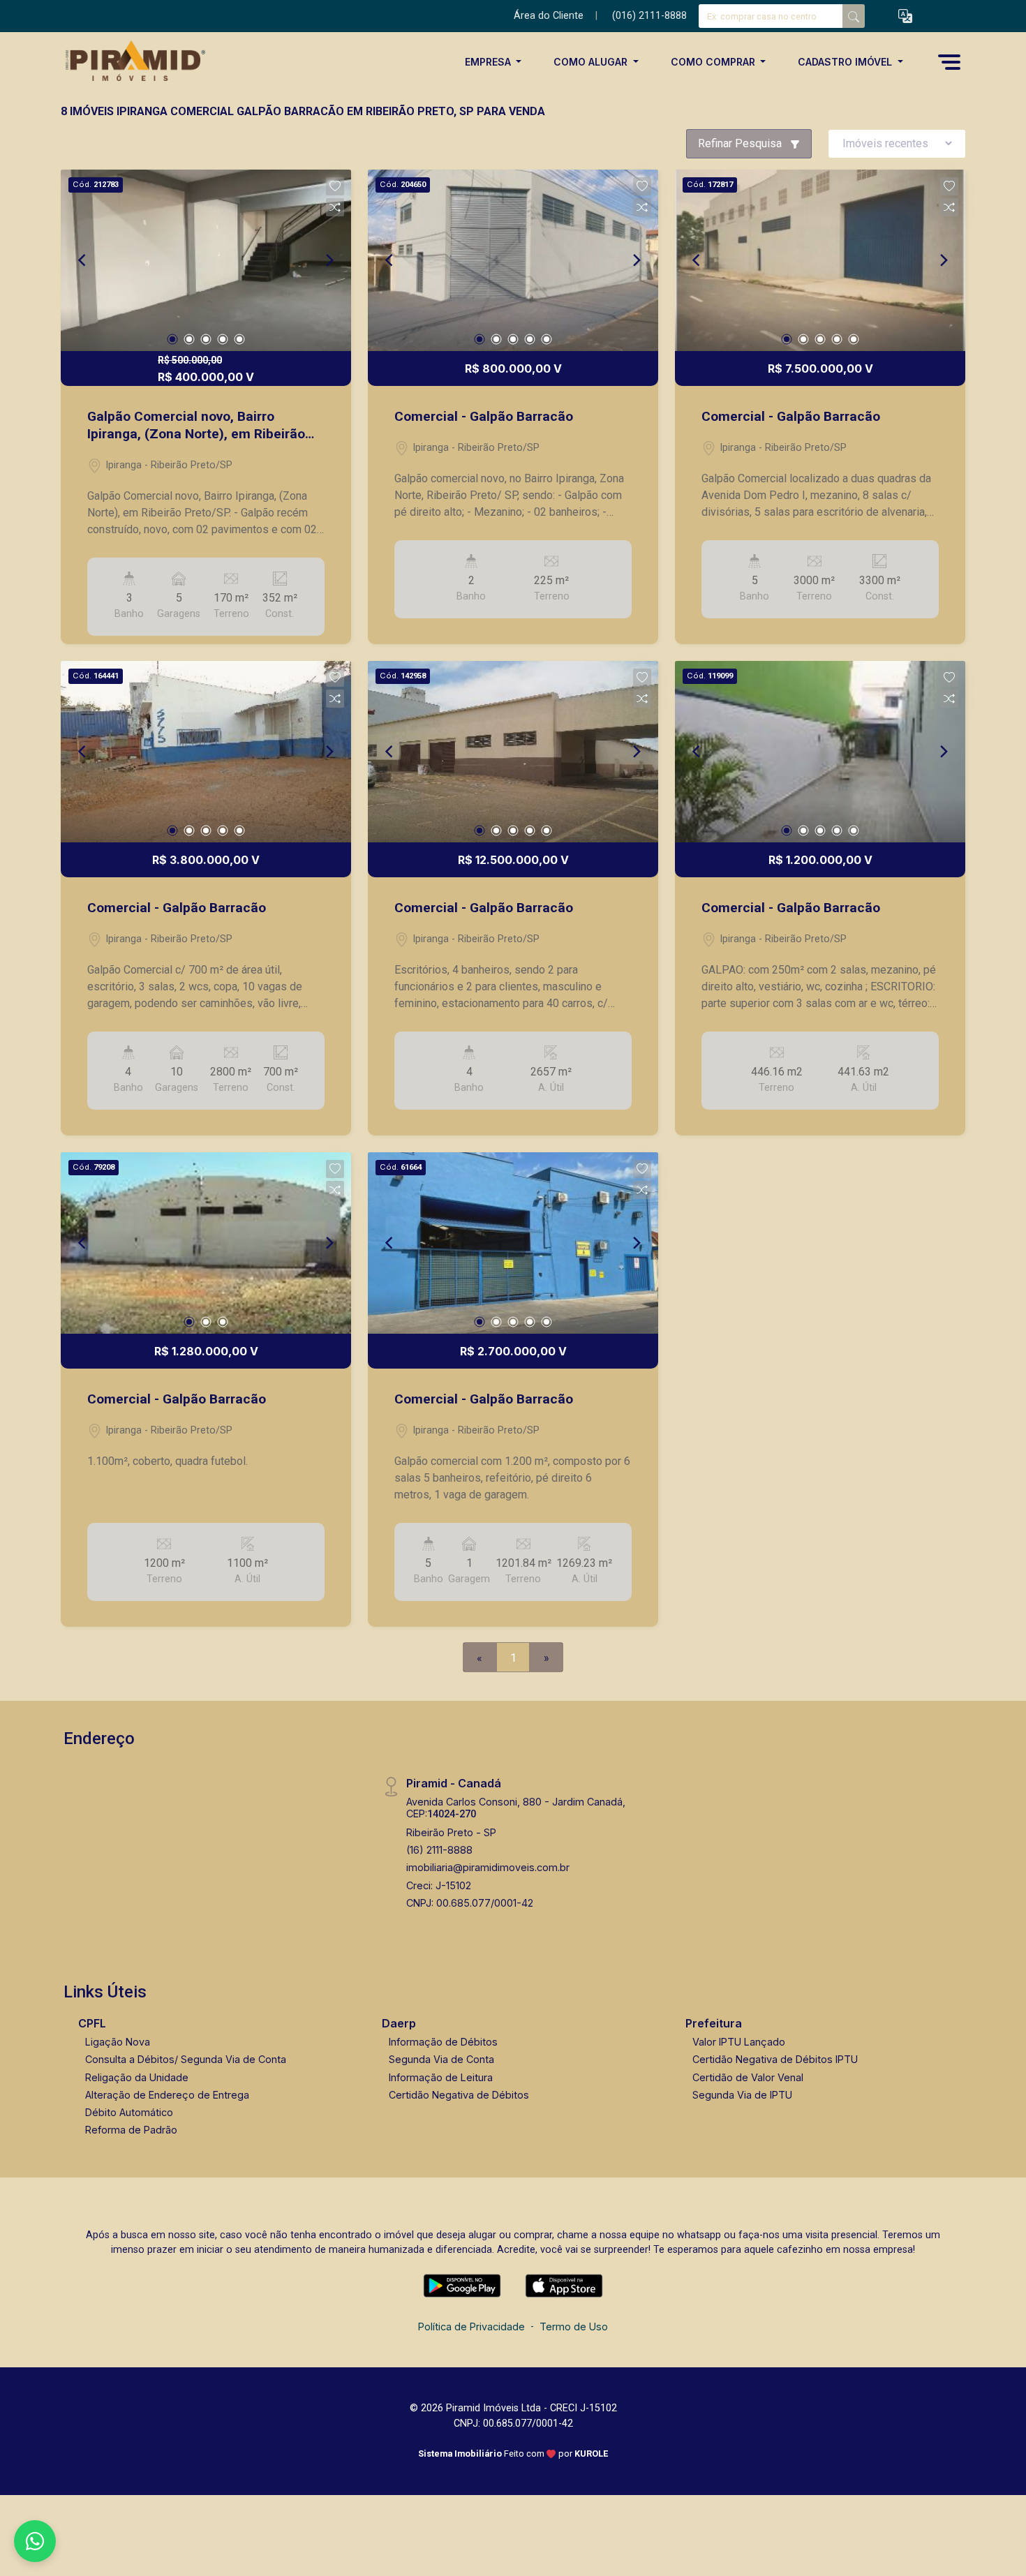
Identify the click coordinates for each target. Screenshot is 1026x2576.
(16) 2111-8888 (439, 1850)
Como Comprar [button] (714, 62)
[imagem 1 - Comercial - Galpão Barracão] (513, 260)
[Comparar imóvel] (335, 207)
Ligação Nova (118, 2042)
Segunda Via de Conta (441, 2059)
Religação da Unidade (137, 2077)
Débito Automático (129, 2112)
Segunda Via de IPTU (742, 2095)
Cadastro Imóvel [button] (846, 62)
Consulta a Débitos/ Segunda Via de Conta (186, 2059)
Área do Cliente (549, 16)
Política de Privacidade (471, 2326)
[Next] (329, 260)
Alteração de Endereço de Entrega (167, 2095)
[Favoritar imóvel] (335, 186)
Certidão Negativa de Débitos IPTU (775, 2059)
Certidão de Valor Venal (748, 2077)
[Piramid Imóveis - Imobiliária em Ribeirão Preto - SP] (131, 62)
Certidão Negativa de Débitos (459, 2095)
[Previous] (83, 260)
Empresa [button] (489, 62)
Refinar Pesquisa (741, 143)
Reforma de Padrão (131, 2130)
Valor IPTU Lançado (739, 2042)
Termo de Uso (574, 2326)
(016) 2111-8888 (649, 16)
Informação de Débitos (443, 2042)
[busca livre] (854, 16)
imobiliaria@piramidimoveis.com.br (488, 1867)
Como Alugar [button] (592, 62)
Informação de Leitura (441, 2077)
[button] (905, 16)
